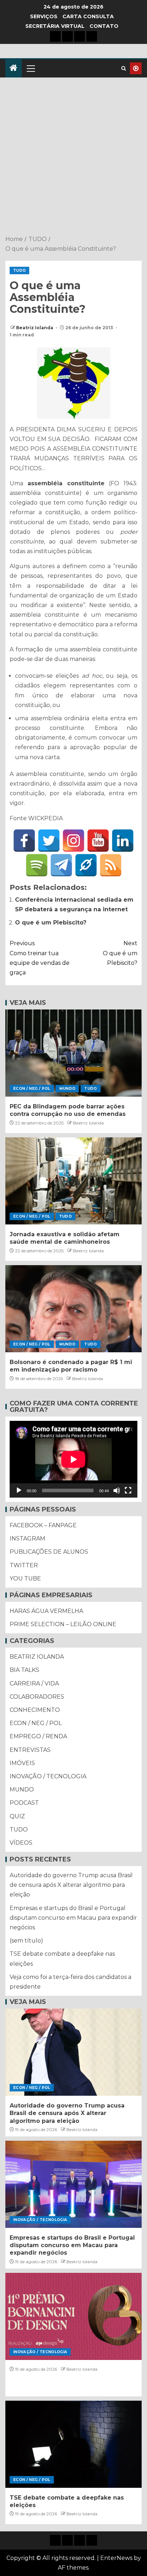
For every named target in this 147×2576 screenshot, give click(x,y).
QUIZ (17, 1816)
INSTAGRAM (27, 1538)
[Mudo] (117, 1490)
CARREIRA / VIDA (34, 1683)
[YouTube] (98, 841)
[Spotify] (37, 865)
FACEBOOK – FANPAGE (43, 1525)
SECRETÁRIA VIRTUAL (55, 26)
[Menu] (30, 68)
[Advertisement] (73, 157)
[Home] (14, 68)
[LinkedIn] (123, 841)
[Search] (124, 68)
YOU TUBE (25, 1578)
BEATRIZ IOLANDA (37, 1657)
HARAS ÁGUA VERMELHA (46, 1611)
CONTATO (104, 26)
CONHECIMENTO (35, 1710)
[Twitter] (49, 841)
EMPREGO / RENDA (38, 1736)
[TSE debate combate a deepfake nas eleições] (73, 2444)
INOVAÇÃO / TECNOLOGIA (48, 1776)
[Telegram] (61, 865)
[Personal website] (86, 865)
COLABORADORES (37, 1697)
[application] (73, 1459)
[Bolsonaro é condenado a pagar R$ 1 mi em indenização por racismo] (73, 1309)
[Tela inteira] (128, 1490)
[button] (30, 68)
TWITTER (24, 1565)
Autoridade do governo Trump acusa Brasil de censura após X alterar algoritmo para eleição (71, 1885)
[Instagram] (73, 841)
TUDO (19, 270)
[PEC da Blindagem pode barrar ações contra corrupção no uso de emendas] (73, 1053)
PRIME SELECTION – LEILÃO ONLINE (63, 1624)
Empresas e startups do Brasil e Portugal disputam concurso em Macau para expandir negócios (73, 1918)
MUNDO (67, 1089)
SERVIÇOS (44, 16)
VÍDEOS (21, 1843)
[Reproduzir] (19, 1490)
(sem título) (26, 1941)
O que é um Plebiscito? (51, 923)
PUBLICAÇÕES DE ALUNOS (49, 1552)
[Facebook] (24, 841)
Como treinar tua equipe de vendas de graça (40, 958)
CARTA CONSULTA (88, 16)
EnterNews (116, 2558)
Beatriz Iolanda (35, 328)
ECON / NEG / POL (32, 1089)
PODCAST (24, 1803)
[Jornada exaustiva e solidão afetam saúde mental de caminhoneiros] (73, 1181)
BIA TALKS (24, 1670)
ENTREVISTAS (30, 1750)
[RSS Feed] (111, 865)
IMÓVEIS (22, 1763)
